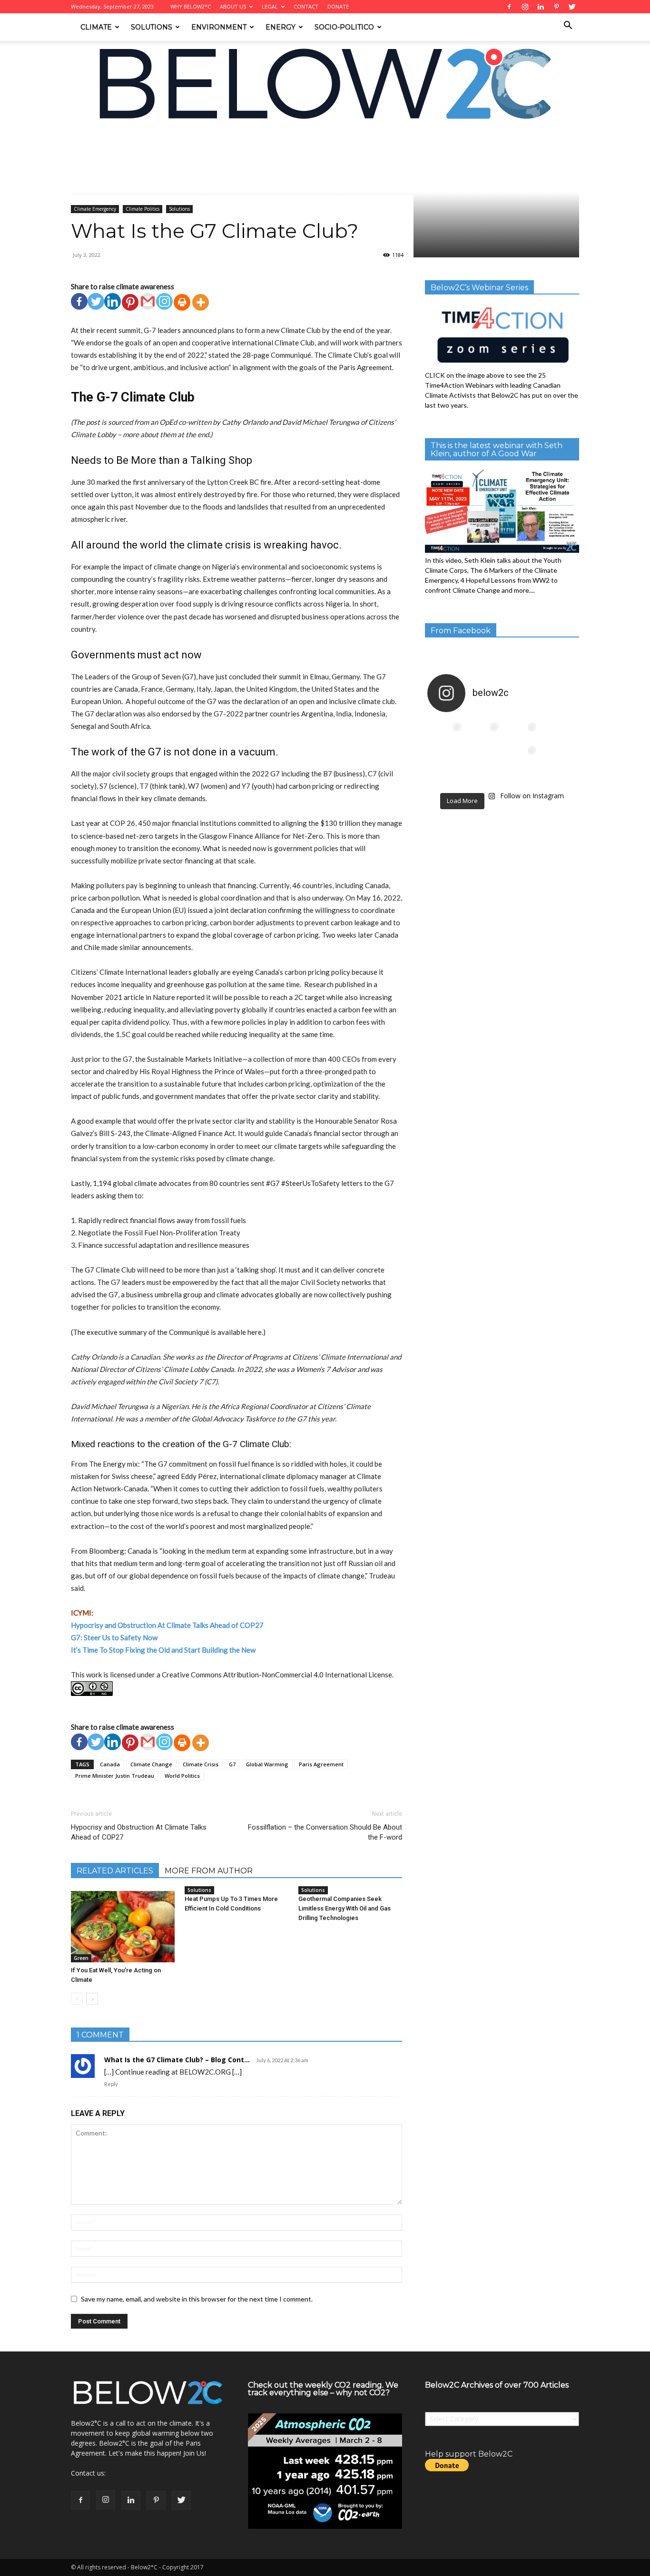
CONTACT (306, 6)
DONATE (338, 6)
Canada (110, 1764)
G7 (232, 1764)
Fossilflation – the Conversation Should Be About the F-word (325, 1832)
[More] (201, 302)
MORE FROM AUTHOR (209, 1871)
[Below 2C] (325, 84)
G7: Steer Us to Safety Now (114, 1637)
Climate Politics (143, 209)
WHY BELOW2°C (191, 6)
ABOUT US (233, 6)
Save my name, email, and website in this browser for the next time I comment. (197, 2299)
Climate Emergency (152, 138)
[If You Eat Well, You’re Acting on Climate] (123, 1927)
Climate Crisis (201, 1764)
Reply (111, 2084)
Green (81, 1958)
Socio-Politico (344, 27)
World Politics (182, 1776)
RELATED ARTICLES (115, 1871)
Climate (96, 27)
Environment (219, 27)
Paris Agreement (321, 1764)
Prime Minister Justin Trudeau (115, 1776)
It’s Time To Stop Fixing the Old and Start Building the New (163, 1650)
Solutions (152, 27)
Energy (281, 27)
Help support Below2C (469, 2454)
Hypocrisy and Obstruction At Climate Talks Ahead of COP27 (167, 1625)
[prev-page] (77, 1999)
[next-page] (92, 1999)
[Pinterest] (130, 302)
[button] (568, 26)
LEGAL (270, 6)
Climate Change (151, 1764)
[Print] (182, 302)
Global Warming (267, 1764)
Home (79, 138)
